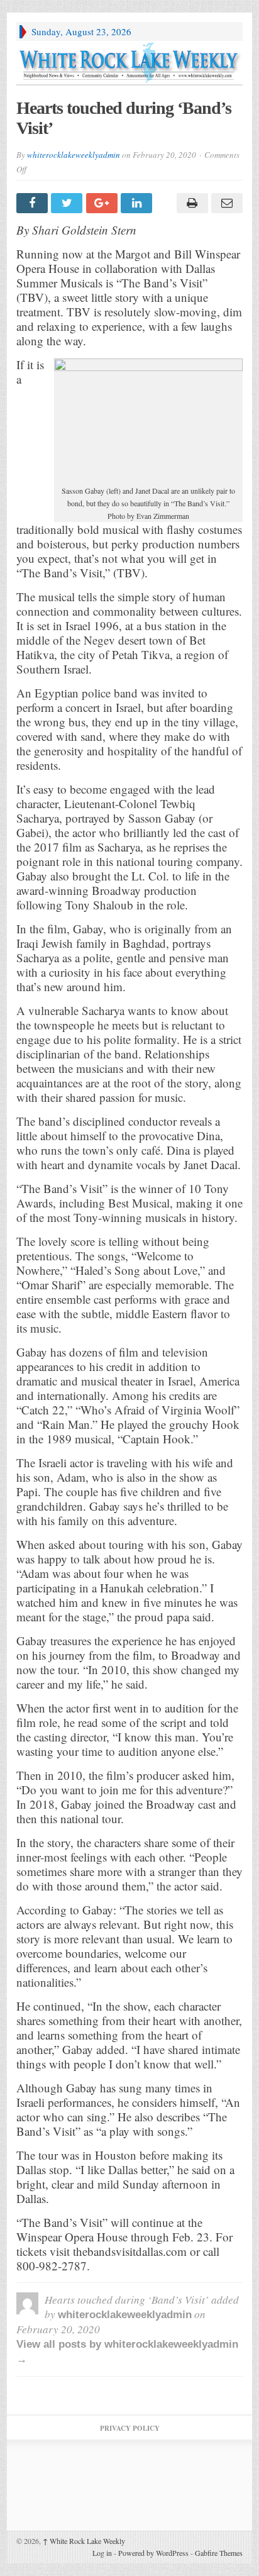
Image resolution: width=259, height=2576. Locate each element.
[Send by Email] (225, 203)
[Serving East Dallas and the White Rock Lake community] (129, 63)
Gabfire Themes (219, 2553)
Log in (102, 2553)
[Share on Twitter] (68, 203)
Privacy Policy (130, 2428)
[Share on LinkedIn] (138, 203)
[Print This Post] (190, 203)
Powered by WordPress (153, 2553)
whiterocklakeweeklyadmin (74, 155)
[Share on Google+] (103, 203)
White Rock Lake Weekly (84, 2541)
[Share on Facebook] (34, 203)
